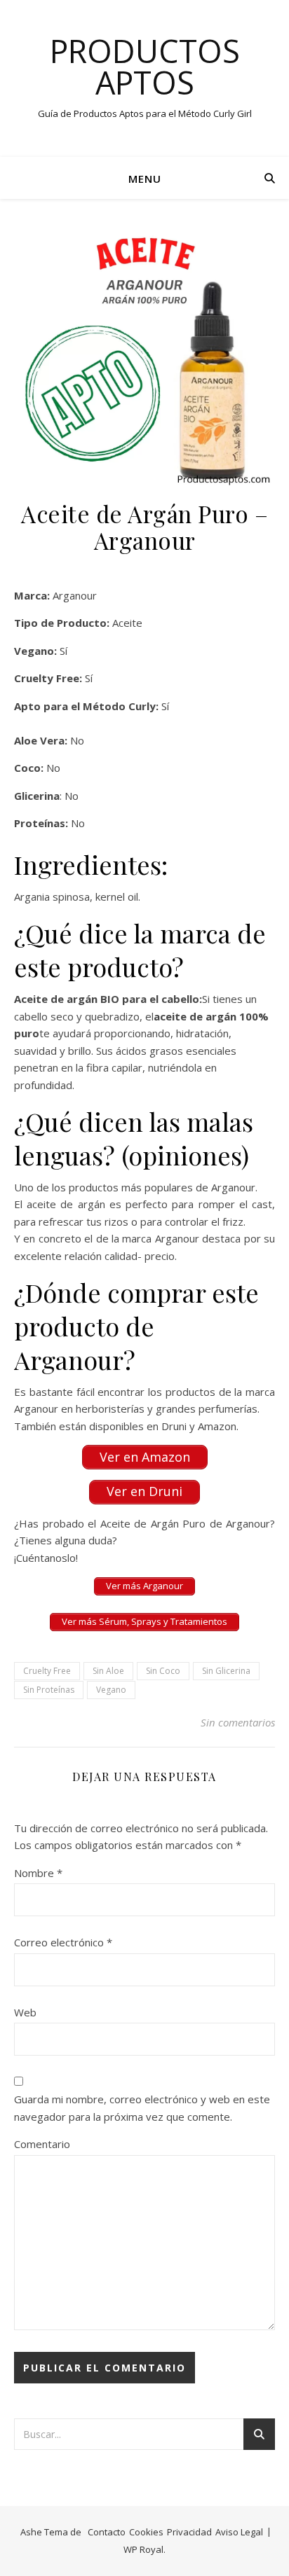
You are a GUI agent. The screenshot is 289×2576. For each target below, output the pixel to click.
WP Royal (143, 2549)
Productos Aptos (145, 67)
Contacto (107, 2532)
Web (25, 2012)
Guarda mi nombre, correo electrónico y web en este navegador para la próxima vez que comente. (142, 2108)
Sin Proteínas (49, 1690)
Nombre (38, 1873)
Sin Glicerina (226, 1671)
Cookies (146, 2532)
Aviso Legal (239, 2532)
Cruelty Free (47, 1671)
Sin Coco (163, 1671)
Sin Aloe (108, 1671)
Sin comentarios (238, 1722)
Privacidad (189, 2532)
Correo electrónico (63, 1942)
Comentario (42, 2144)
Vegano (111, 1690)
